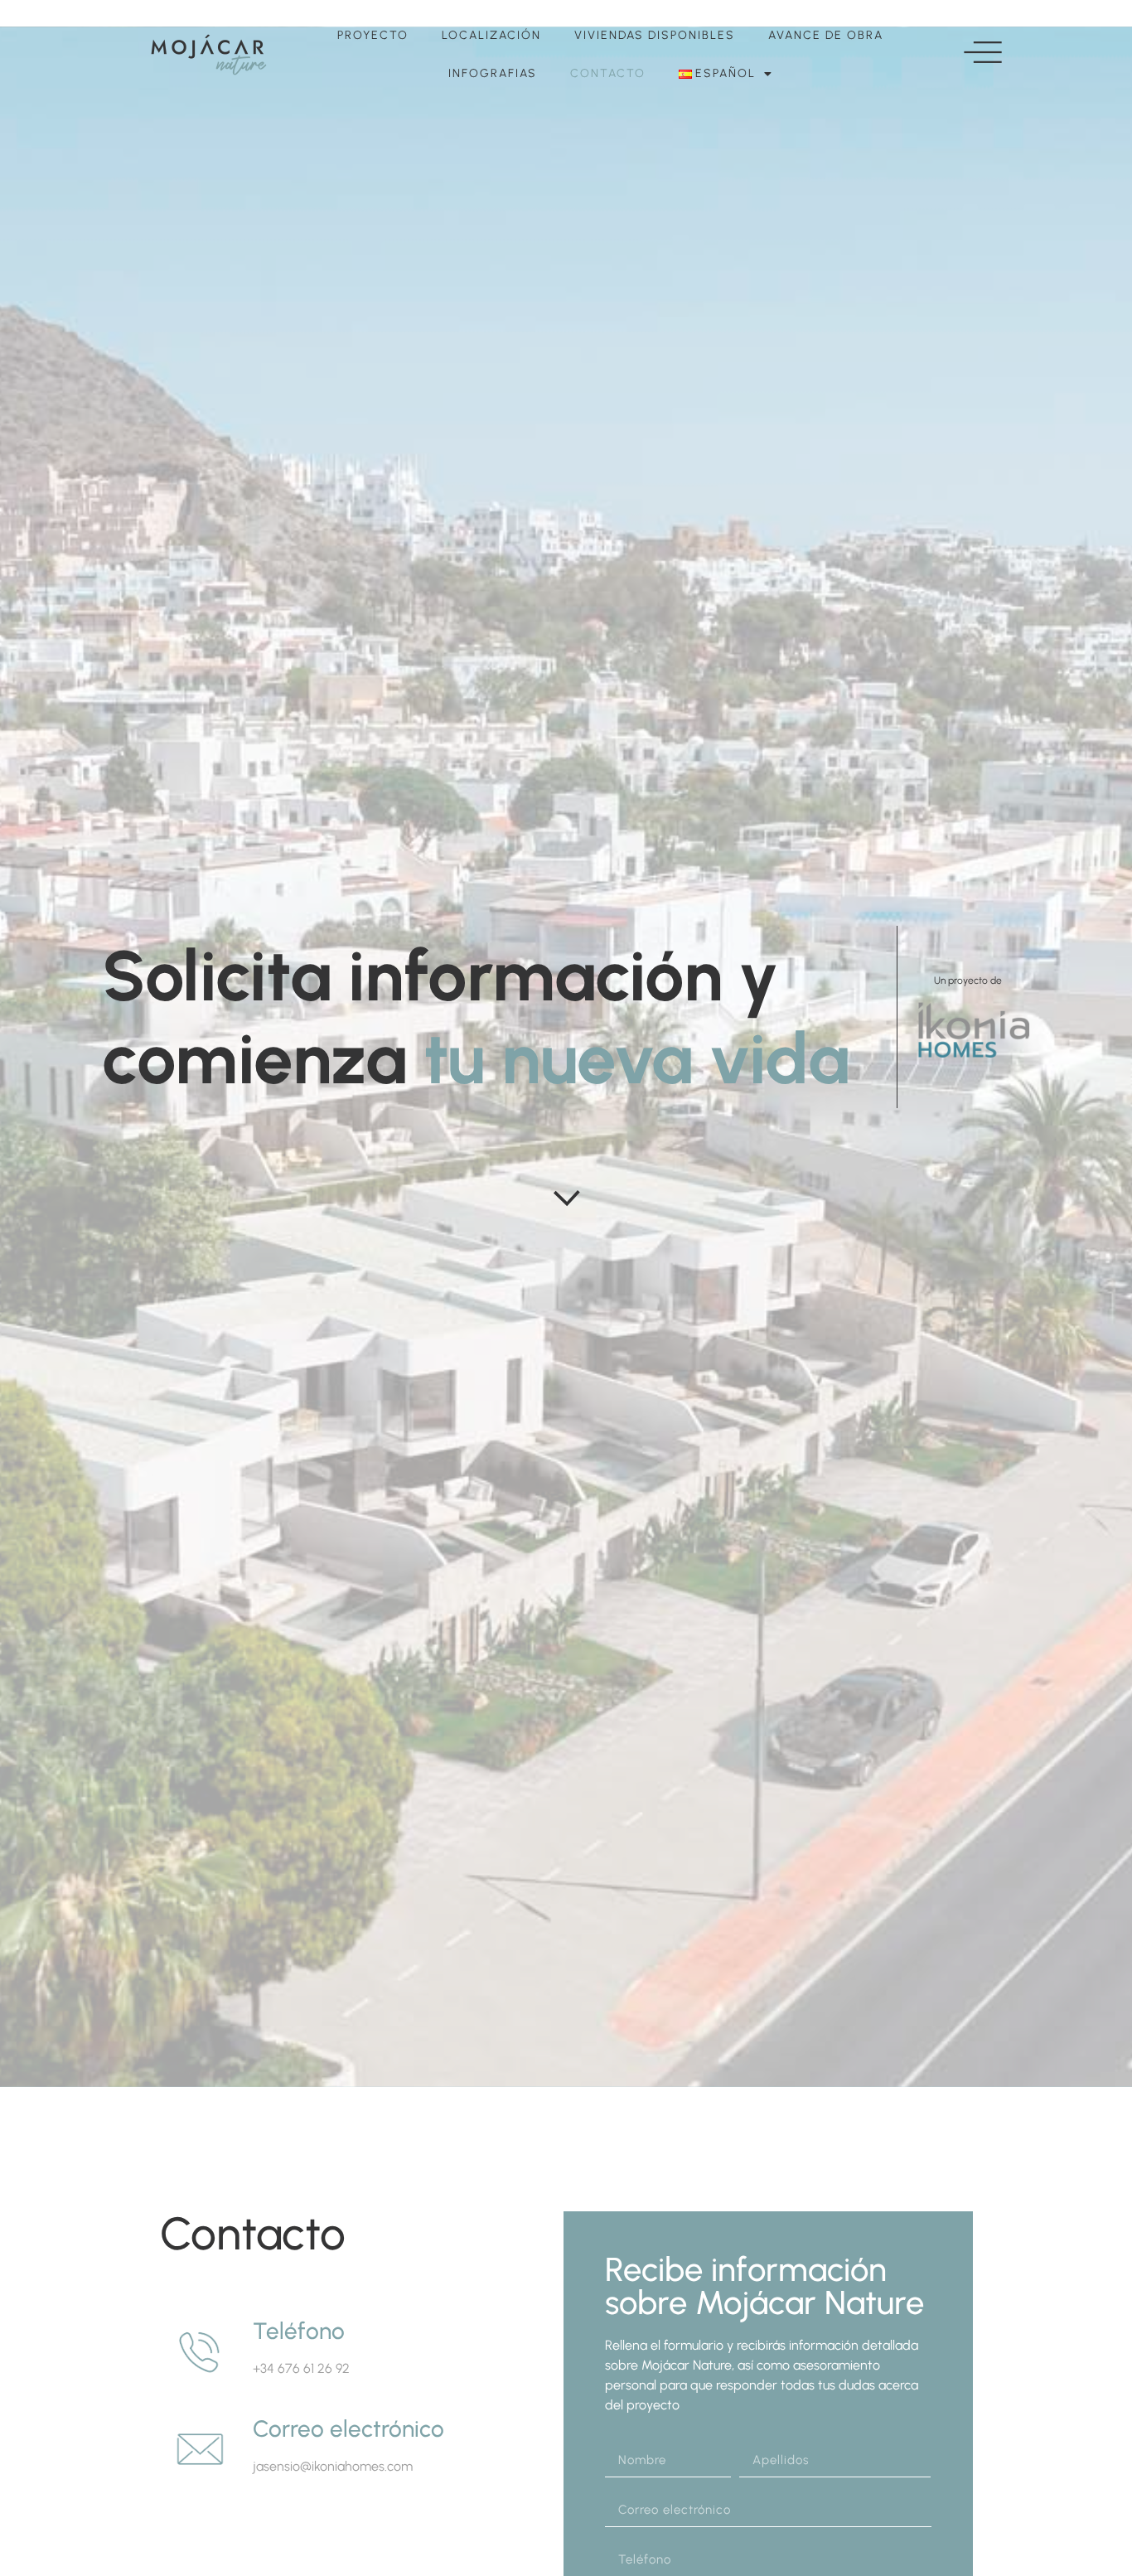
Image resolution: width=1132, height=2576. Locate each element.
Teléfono (299, 2331)
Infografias (493, 73)
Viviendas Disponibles (655, 35)
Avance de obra (826, 35)
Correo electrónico (348, 2428)
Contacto (608, 73)
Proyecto (373, 35)
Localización (491, 35)
